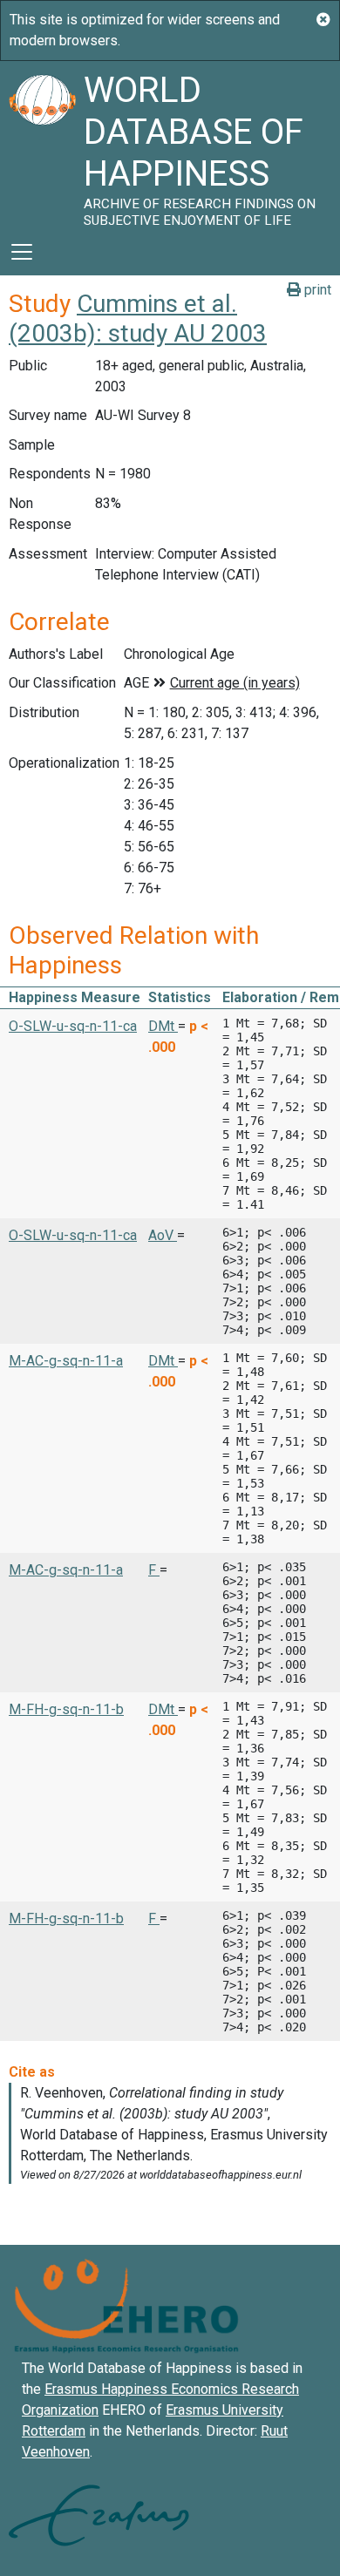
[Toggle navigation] (22, 252)
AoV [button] (163, 1235)
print (316, 290)
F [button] (154, 1570)
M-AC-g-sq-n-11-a (66, 1361)
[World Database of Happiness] (42, 145)
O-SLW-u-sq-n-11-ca (73, 1026)
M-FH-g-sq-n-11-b (66, 1709)
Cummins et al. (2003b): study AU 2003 (138, 319)
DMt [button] (163, 1026)
